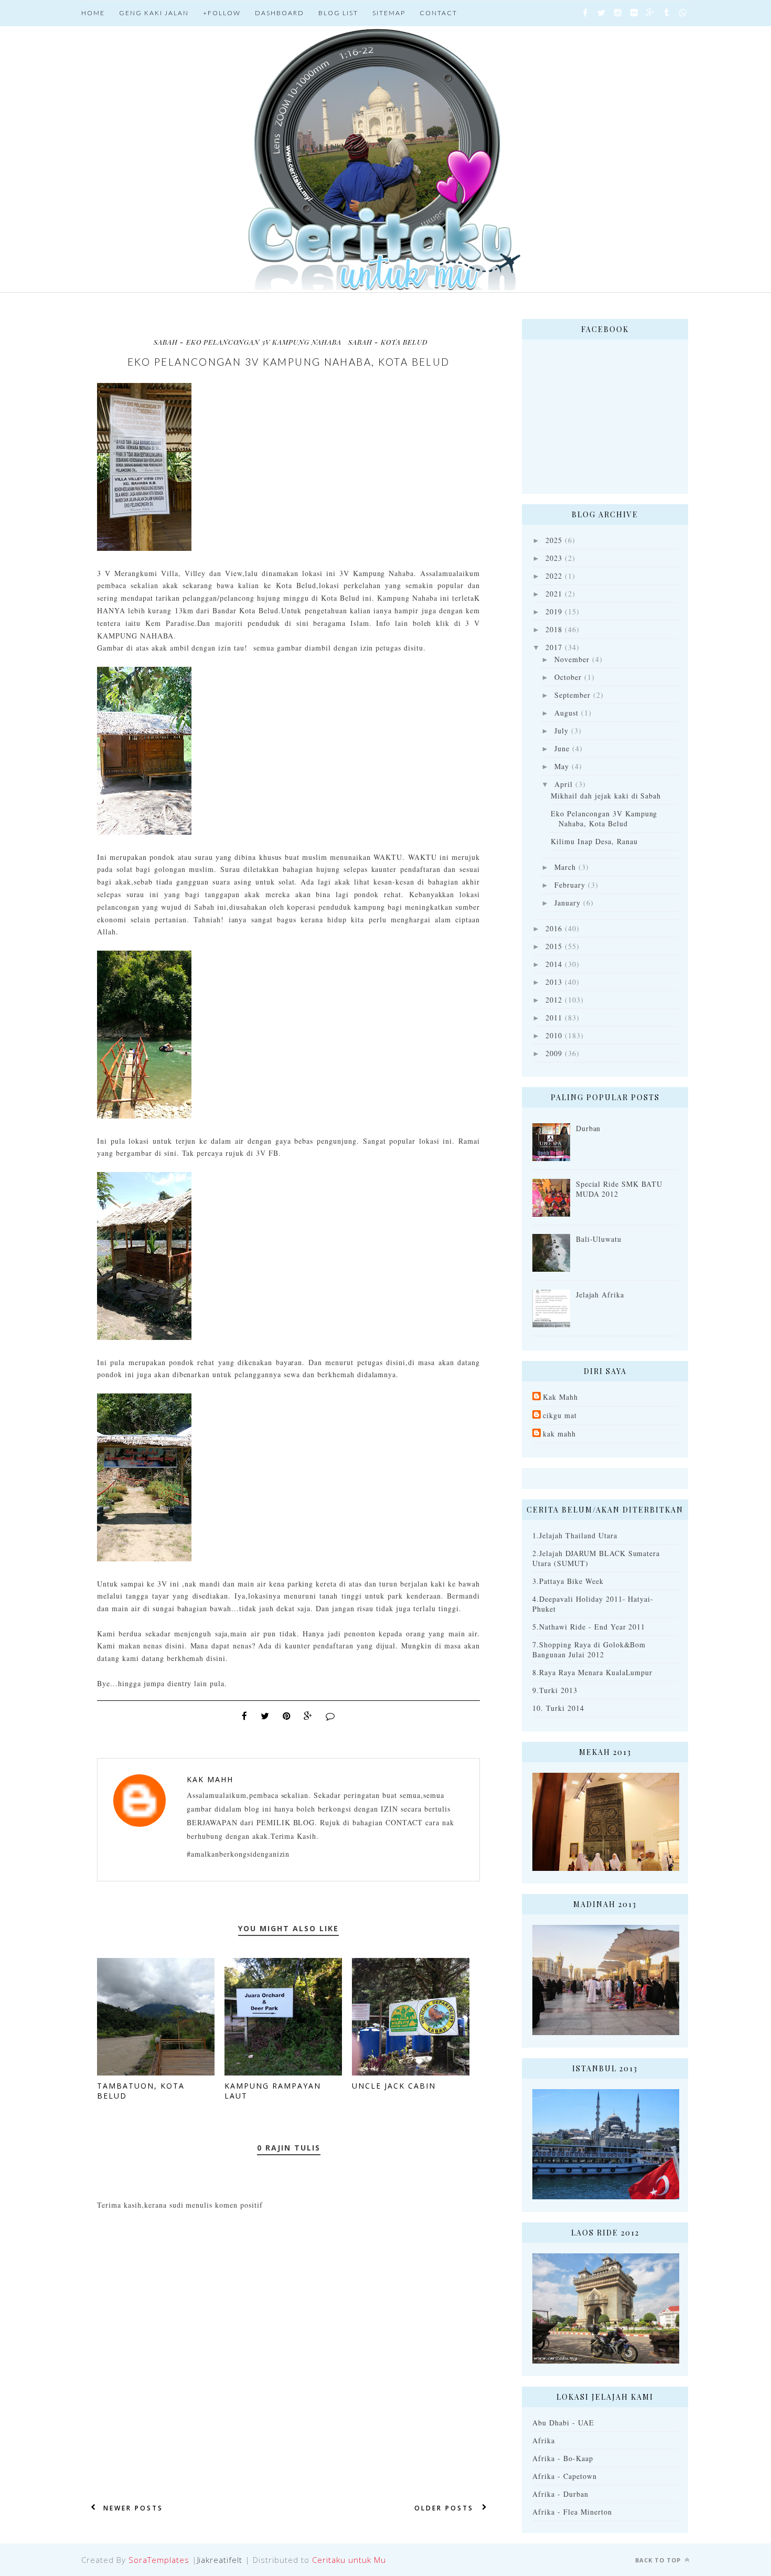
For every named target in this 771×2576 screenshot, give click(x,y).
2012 (554, 1000)
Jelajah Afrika (600, 1295)
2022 (554, 576)
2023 (554, 558)
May (562, 766)
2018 (554, 629)
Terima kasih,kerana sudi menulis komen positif (180, 2205)
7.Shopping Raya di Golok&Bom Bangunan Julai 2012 (589, 1649)
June (562, 748)
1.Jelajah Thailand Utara (575, 1535)
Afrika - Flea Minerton (572, 2512)
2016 (554, 928)
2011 (554, 1018)
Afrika (544, 2440)
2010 (554, 1035)
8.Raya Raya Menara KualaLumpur (592, 1672)
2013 (554, 982)
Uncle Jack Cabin (394, 2086)
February (570, 885)
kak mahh (559, 1434)
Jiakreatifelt (220, 2560)
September (572, 695)
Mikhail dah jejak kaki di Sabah (606, 796)
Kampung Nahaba (407, 598)
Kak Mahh (210, 1779)
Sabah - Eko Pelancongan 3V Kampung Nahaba (248, 342)
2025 (554, 540)
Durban (588, 1128)
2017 (554, 647)
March (565, 867)
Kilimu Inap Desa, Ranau (594, 841)
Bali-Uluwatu (599, 1239)
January (567, 903)
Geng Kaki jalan (154, 13)
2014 (554, 964)
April (564, 784)
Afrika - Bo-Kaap (563, 2458)
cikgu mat (560, 1415)
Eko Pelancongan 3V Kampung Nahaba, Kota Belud (604, 818)
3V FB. (269, 1153)
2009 (554, 1053)
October (568, 677)
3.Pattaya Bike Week (568, 1581)
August (566, 713)
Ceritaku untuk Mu (349, 2560)
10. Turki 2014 (558, 1708)
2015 (554, 946)
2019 (554, 611)
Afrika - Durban (560, 2494)
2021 (554, 594)
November (572, 659)
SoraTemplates (159, 2560)
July (561, 731)
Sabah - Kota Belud (388, 342)
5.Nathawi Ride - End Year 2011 (589, 1627)
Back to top (659, 2560)
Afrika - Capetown (565, 2476)
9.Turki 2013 (555, 1690)
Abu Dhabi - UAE (563, 2423)
